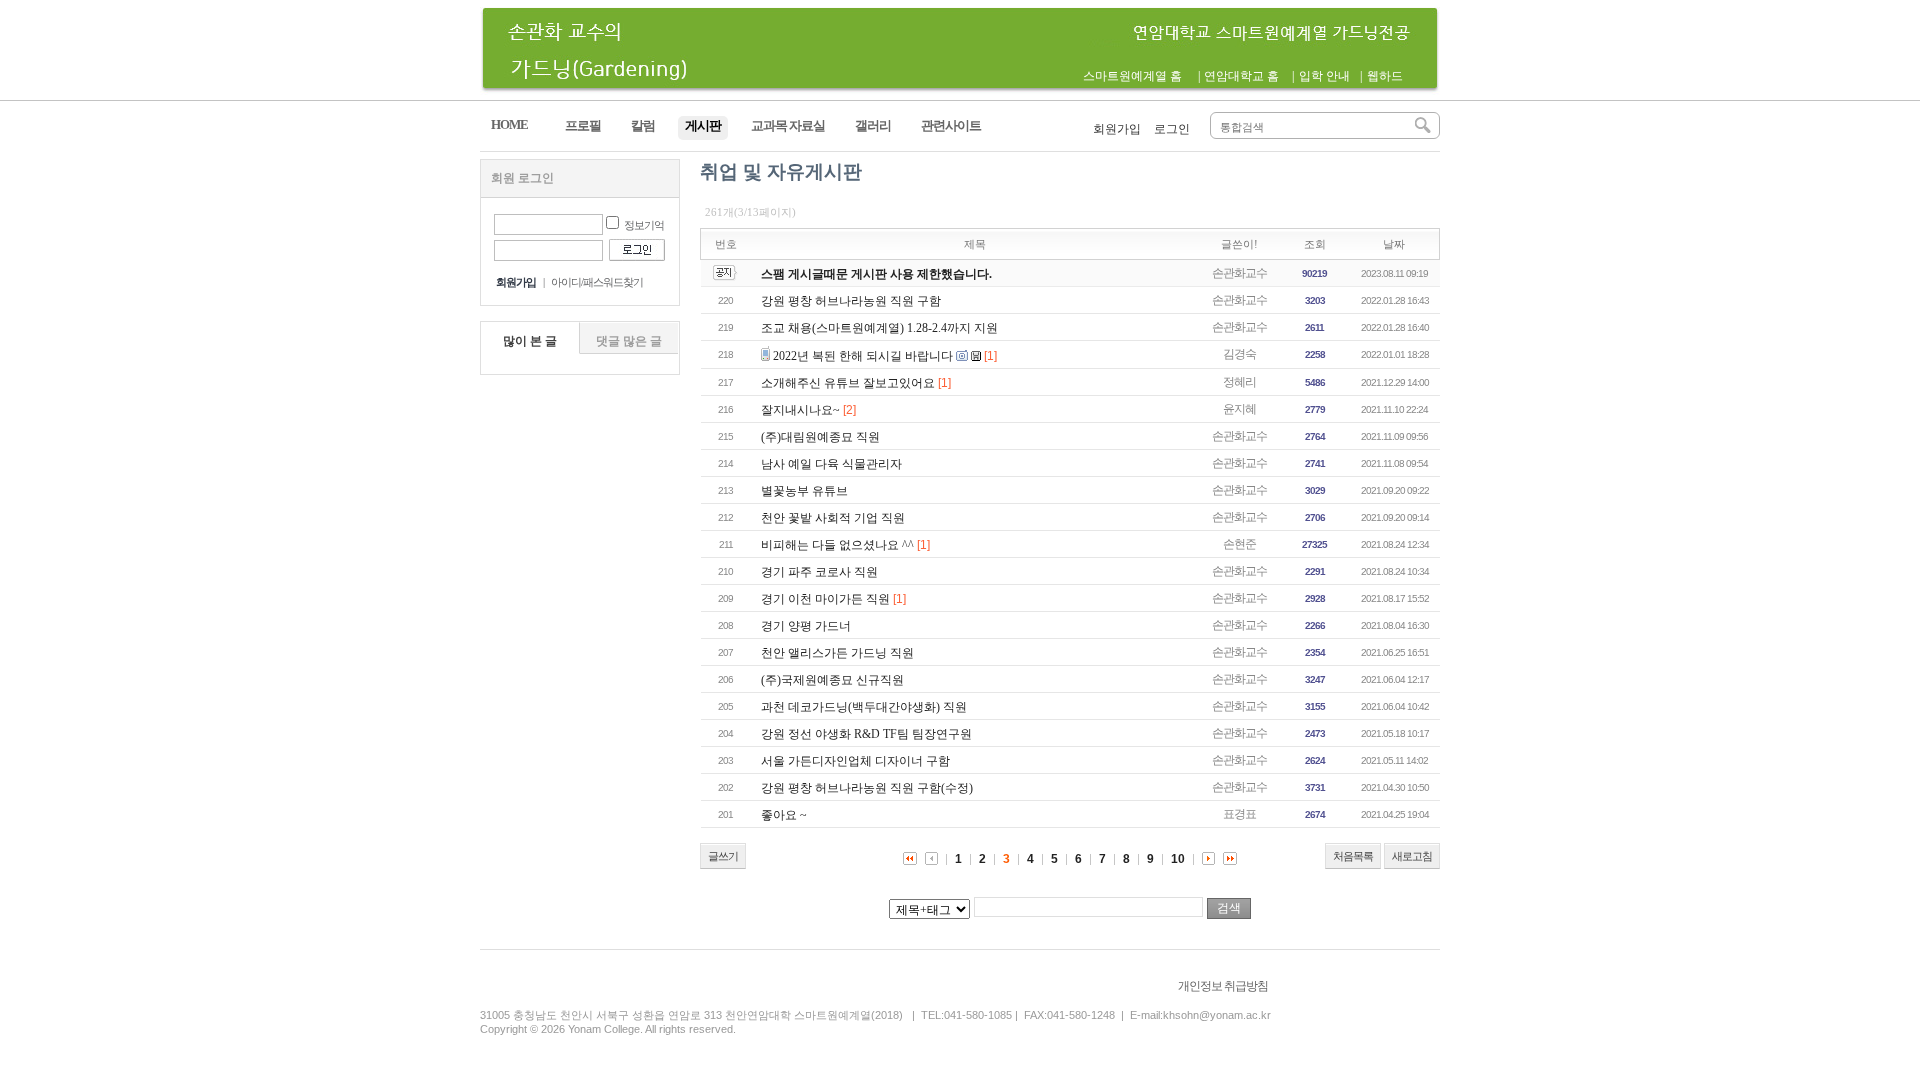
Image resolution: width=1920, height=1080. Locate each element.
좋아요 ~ (784, 815)
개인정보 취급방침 (1223, 986)
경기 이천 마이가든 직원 (825, 599)
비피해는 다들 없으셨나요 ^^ (837, 545)
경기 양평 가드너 (806, 626)
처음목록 (1353, 856)
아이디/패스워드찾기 (597, 282)
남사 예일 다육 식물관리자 (831, 464)
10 (1178, 859)
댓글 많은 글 (629, 341)
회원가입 (1117, 129)
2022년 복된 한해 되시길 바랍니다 (863, 356)
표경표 (1239, 814)
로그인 (1172, 129)
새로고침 (1412, 856)
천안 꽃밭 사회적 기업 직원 (833, 518)
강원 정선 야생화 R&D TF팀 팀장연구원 (866, 734)
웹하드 (1385, 76)
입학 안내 (1324, 76)
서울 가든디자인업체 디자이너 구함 (855, 761)
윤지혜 (1239, 409)
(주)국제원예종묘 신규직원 (832, 680)
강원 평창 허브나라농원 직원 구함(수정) (867, 788)
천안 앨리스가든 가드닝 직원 (837, 653)
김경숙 (1239, 354)
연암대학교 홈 (1241, 76)
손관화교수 (1239, 273)
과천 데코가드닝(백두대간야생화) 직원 (864, 707)
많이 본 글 (530, 341)
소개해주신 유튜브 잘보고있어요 (848, 383)
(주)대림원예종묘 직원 (820, 437)
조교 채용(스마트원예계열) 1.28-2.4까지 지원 (879, 328)
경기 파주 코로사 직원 (819, 572)
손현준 (1239, 544)
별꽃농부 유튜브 (804, 491)
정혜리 (1239, 382)
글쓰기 (723, 856)
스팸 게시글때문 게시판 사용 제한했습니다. (876, 274)
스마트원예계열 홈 (1132, 76)
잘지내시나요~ (800, 410)
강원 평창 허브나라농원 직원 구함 (851, 301)
